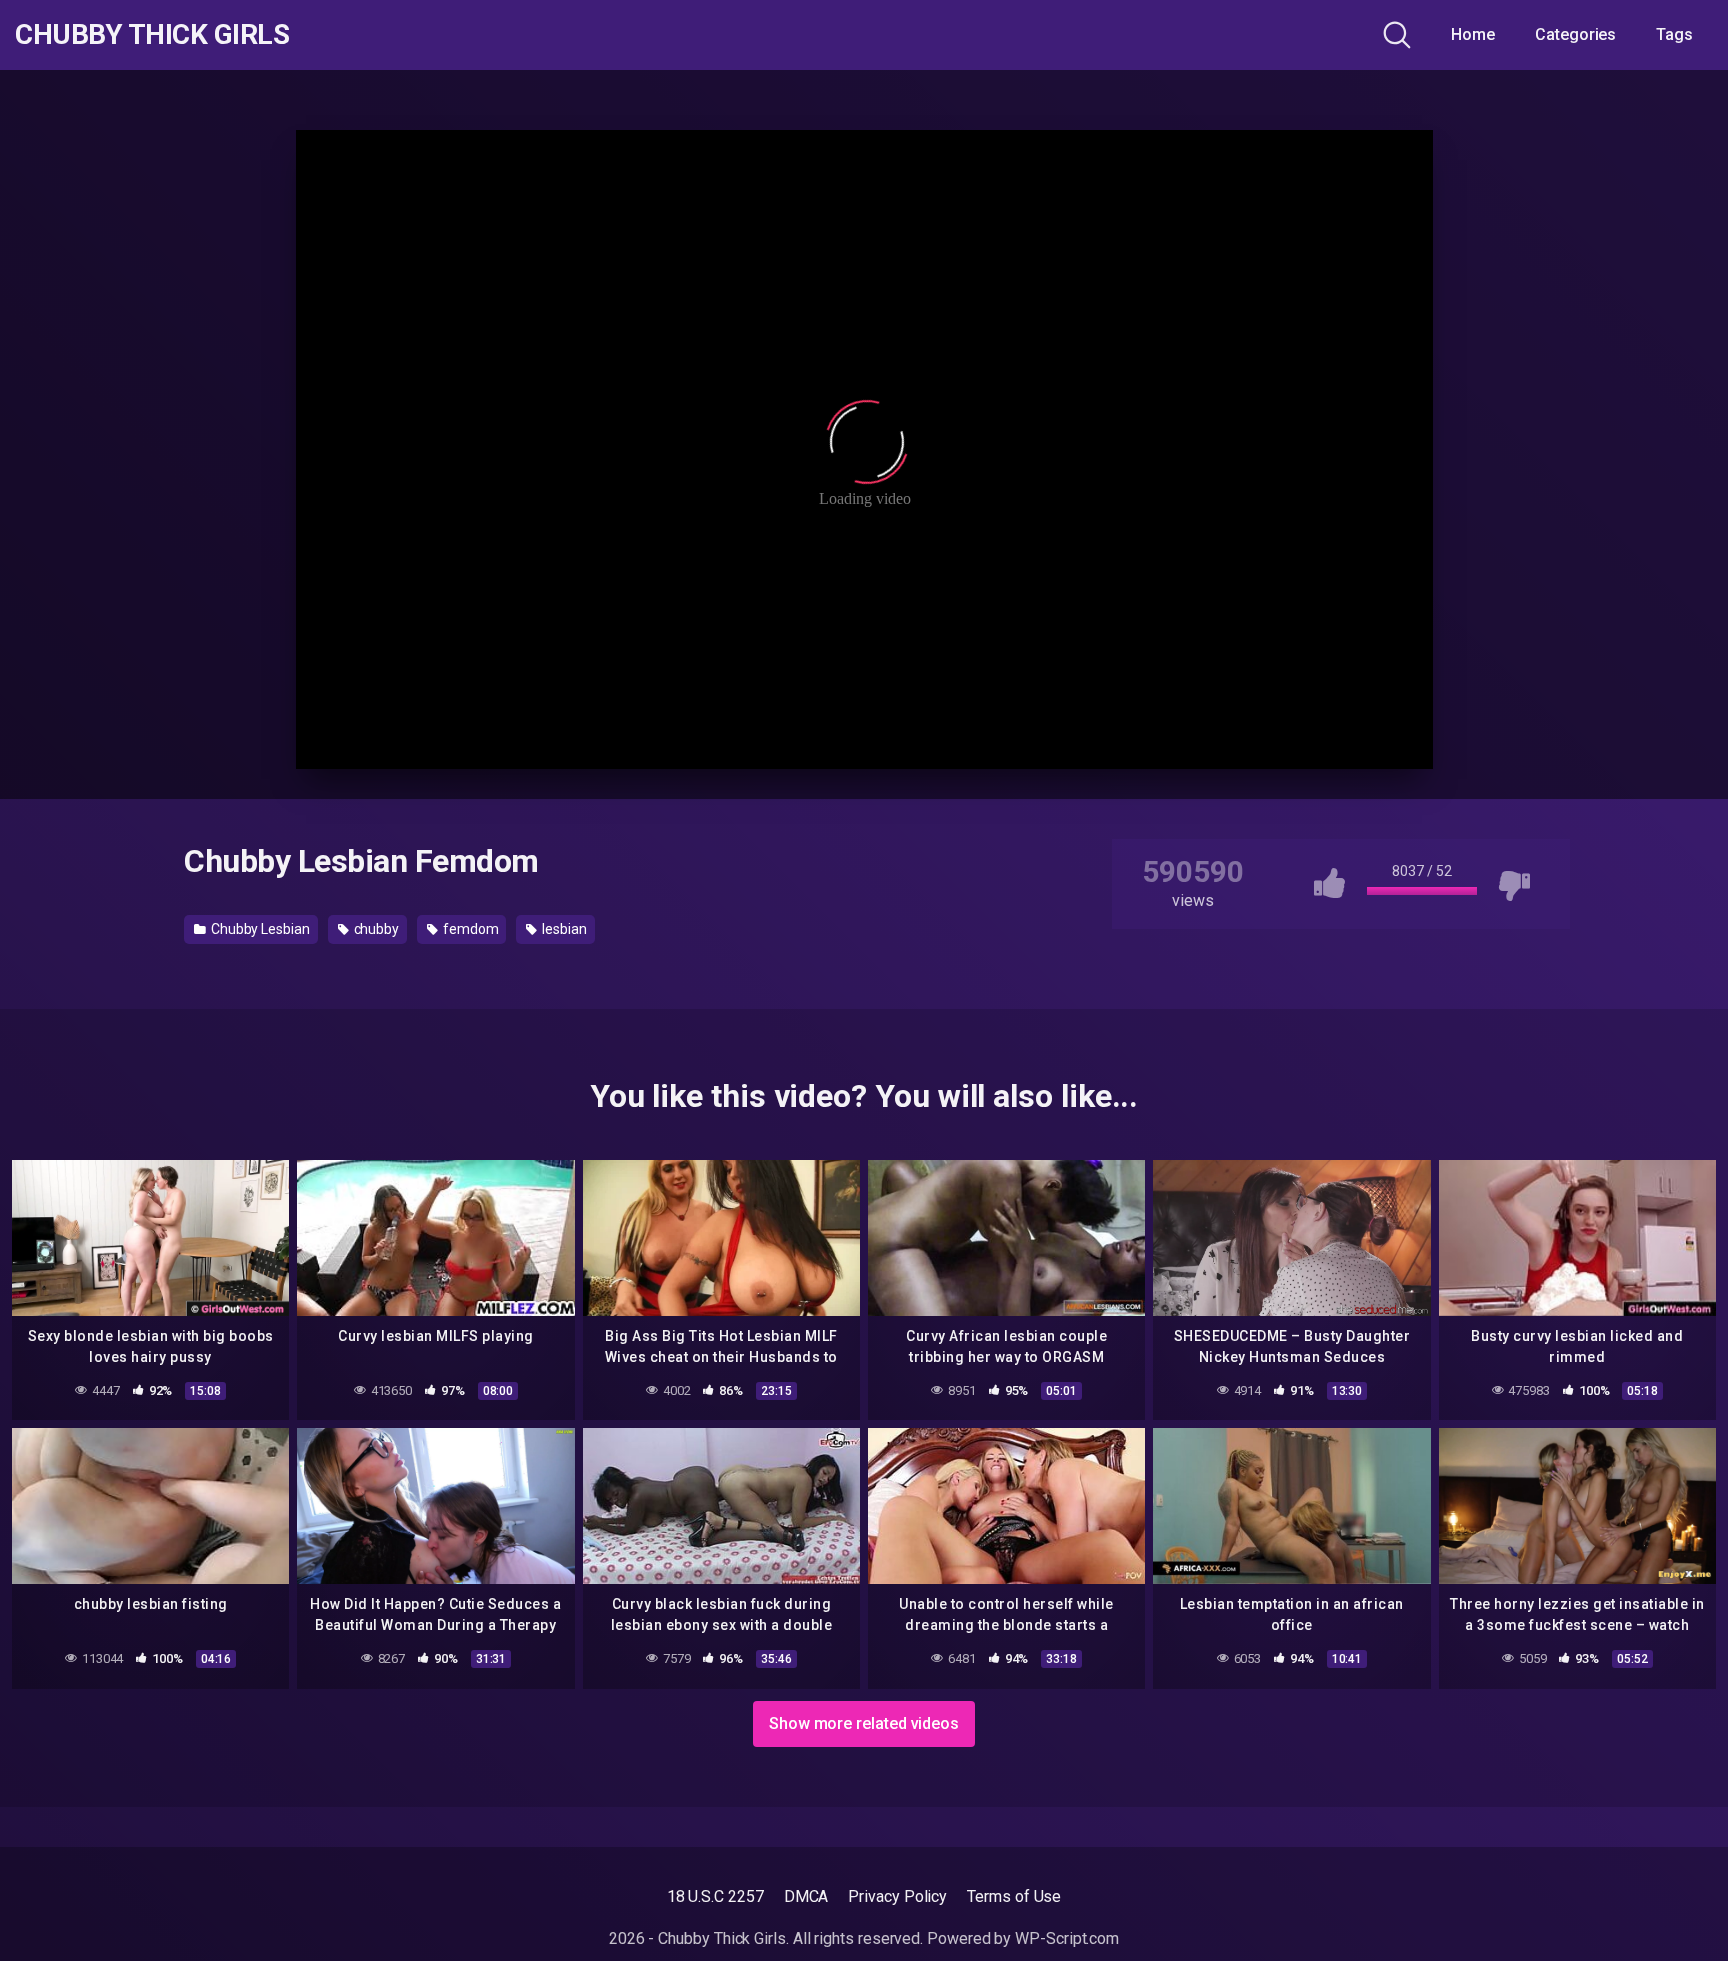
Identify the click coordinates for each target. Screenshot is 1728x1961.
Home (1473, 34)
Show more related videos (864, 1723)
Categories (1575, 34)
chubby (375, 929)
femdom (469, 929)
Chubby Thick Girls (152, 35)
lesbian (562, 929)
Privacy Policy (897, 1896)
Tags (1674, 34)
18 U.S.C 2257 (715, 1896)
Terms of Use (1014, 1896)
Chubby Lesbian (259, 929)
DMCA (806, 1896)
